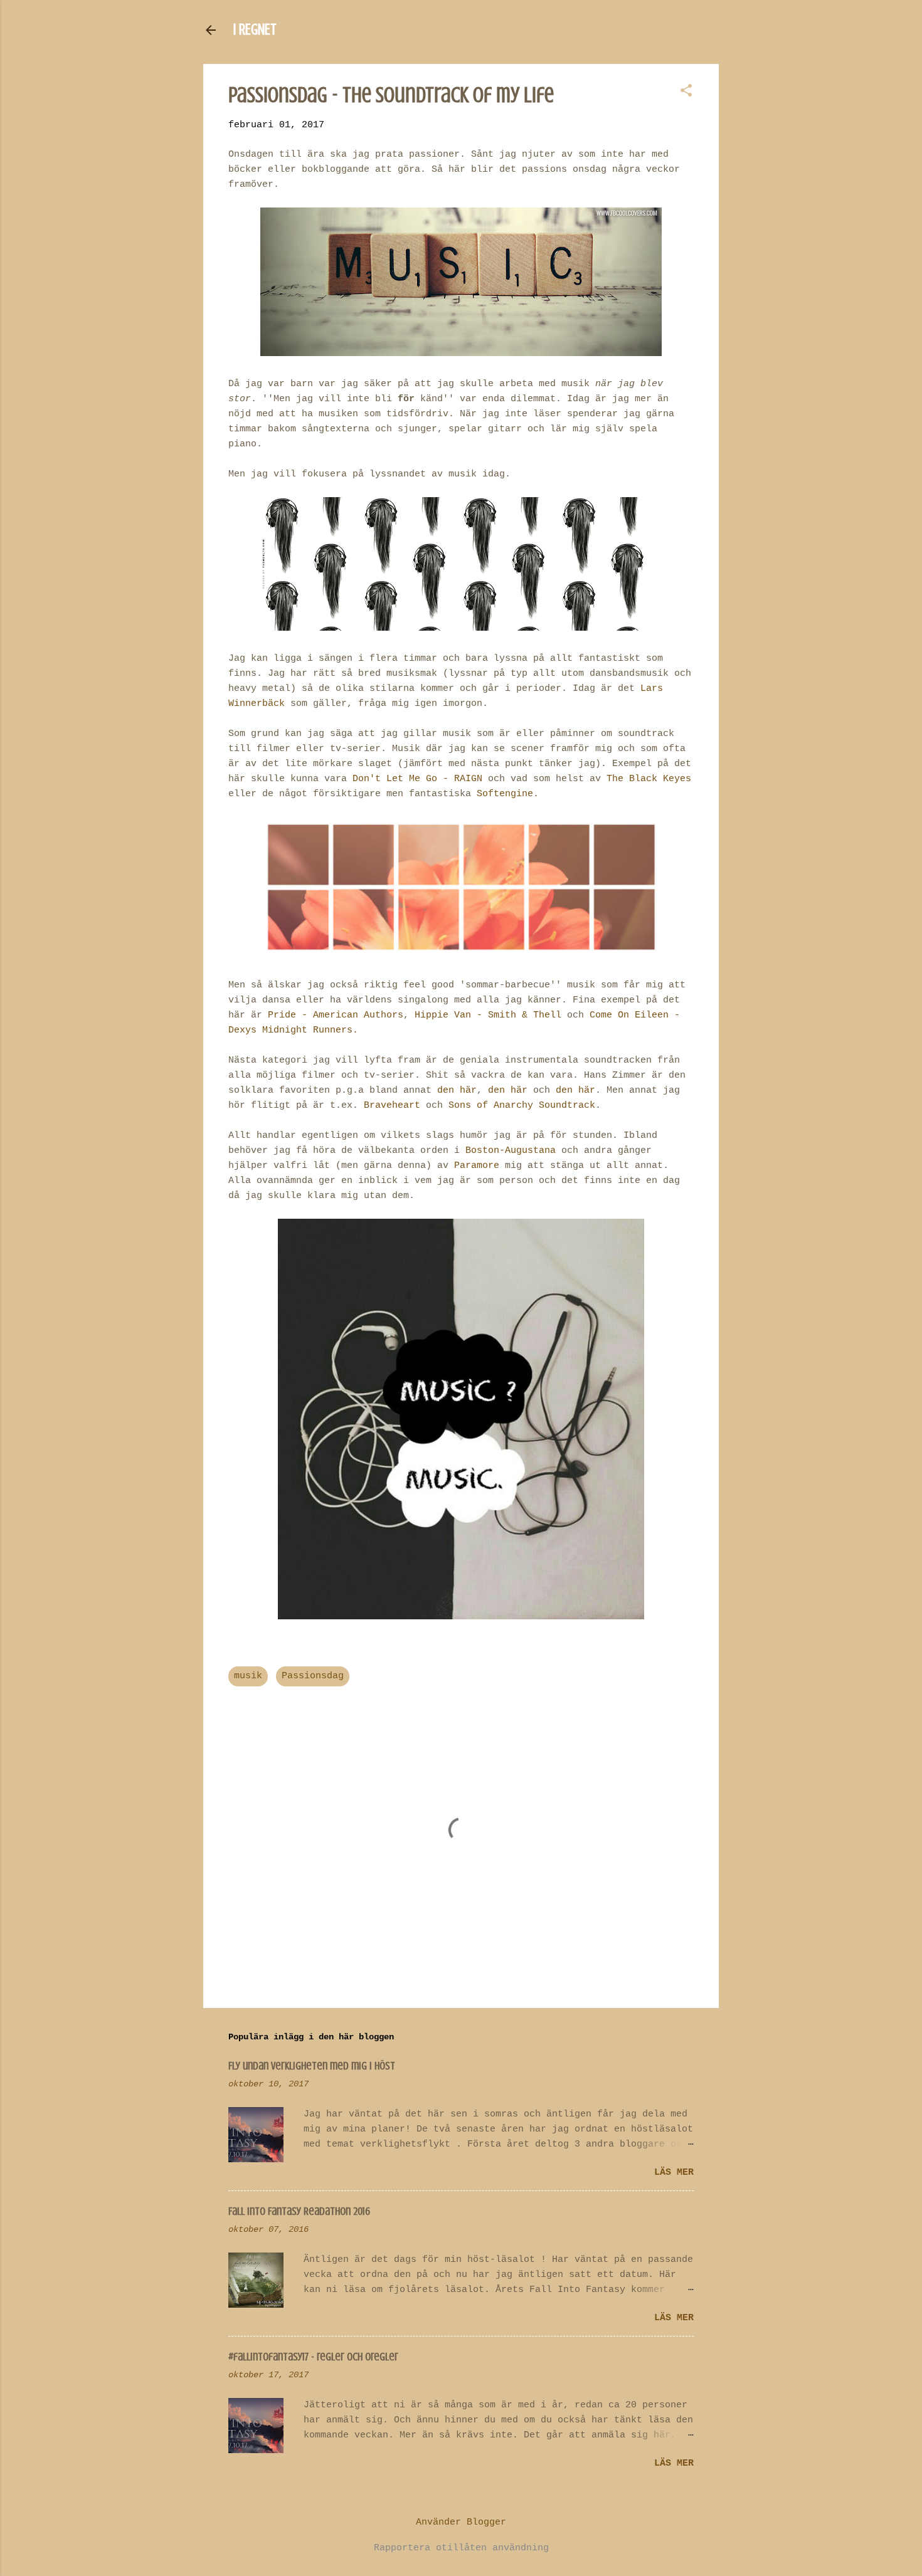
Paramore (477, 1166)
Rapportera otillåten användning (461, 2548)
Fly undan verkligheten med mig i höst (312, 2066)
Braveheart (392, 1106)
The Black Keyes (649, 779)
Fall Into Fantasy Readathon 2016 (299, 2211)
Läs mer (674, 2173)
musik (248, 1676)
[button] (686, 92)
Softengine (505, 794)
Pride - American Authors (336, 1015)
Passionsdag (313, 1676)
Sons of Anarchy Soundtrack (522, 1106)
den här (457, 1091)
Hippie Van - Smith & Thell (488, 1015)
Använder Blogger (461, 2522)
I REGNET (255, 30)
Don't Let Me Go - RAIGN (417, 779)
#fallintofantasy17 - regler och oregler (313, 2357)
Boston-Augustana (511, 1151)
